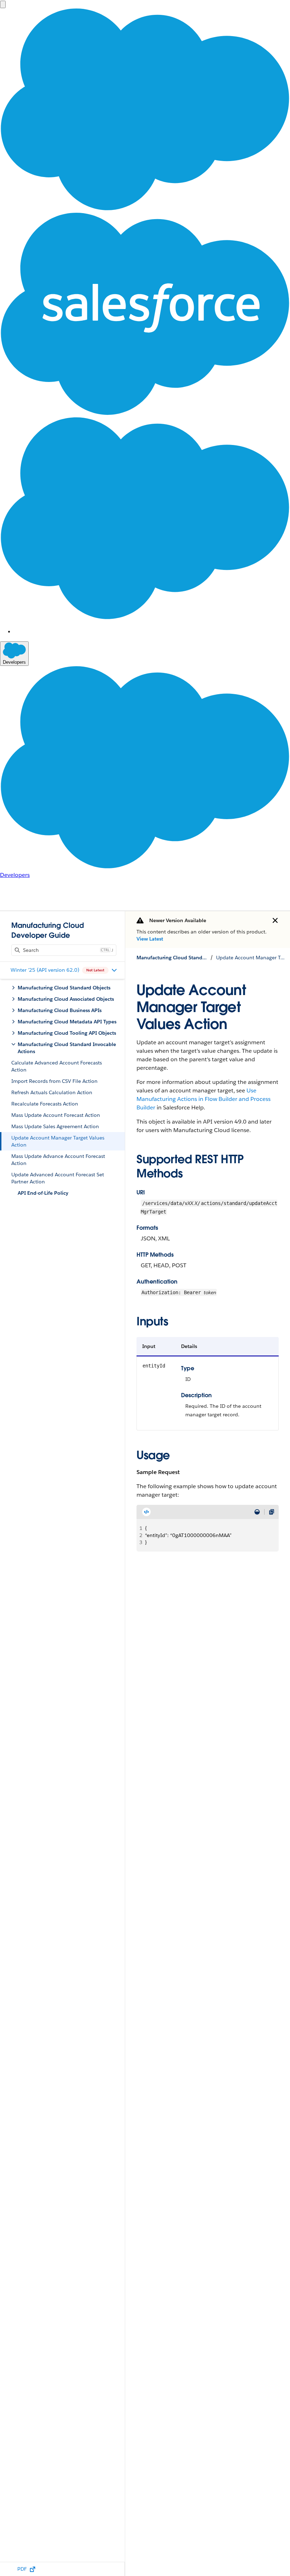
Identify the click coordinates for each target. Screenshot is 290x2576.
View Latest (150, 939)
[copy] (272, 1512)
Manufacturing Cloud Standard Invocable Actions (172, 958)
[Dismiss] (275, 920)
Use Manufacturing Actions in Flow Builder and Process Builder (204, 1099)
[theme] (257, 1512)
